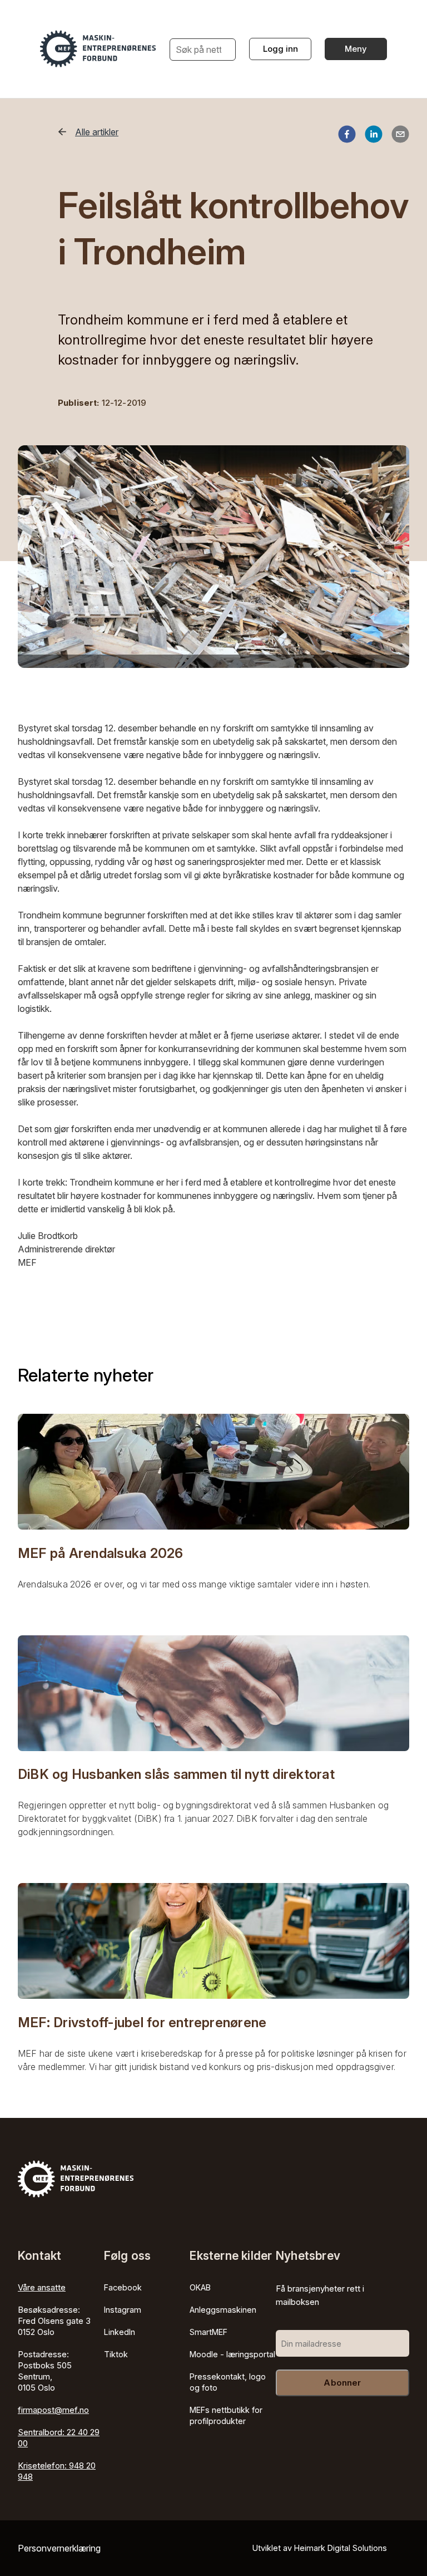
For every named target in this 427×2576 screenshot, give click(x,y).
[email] (400, 136)
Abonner (342, 2383)
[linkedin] (374, 136)
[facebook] (347, 136)
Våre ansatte (42, 2287)
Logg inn (280, 49)
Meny (356, 49)
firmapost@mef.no (53, 2410)
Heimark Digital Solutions (341, 2548)
